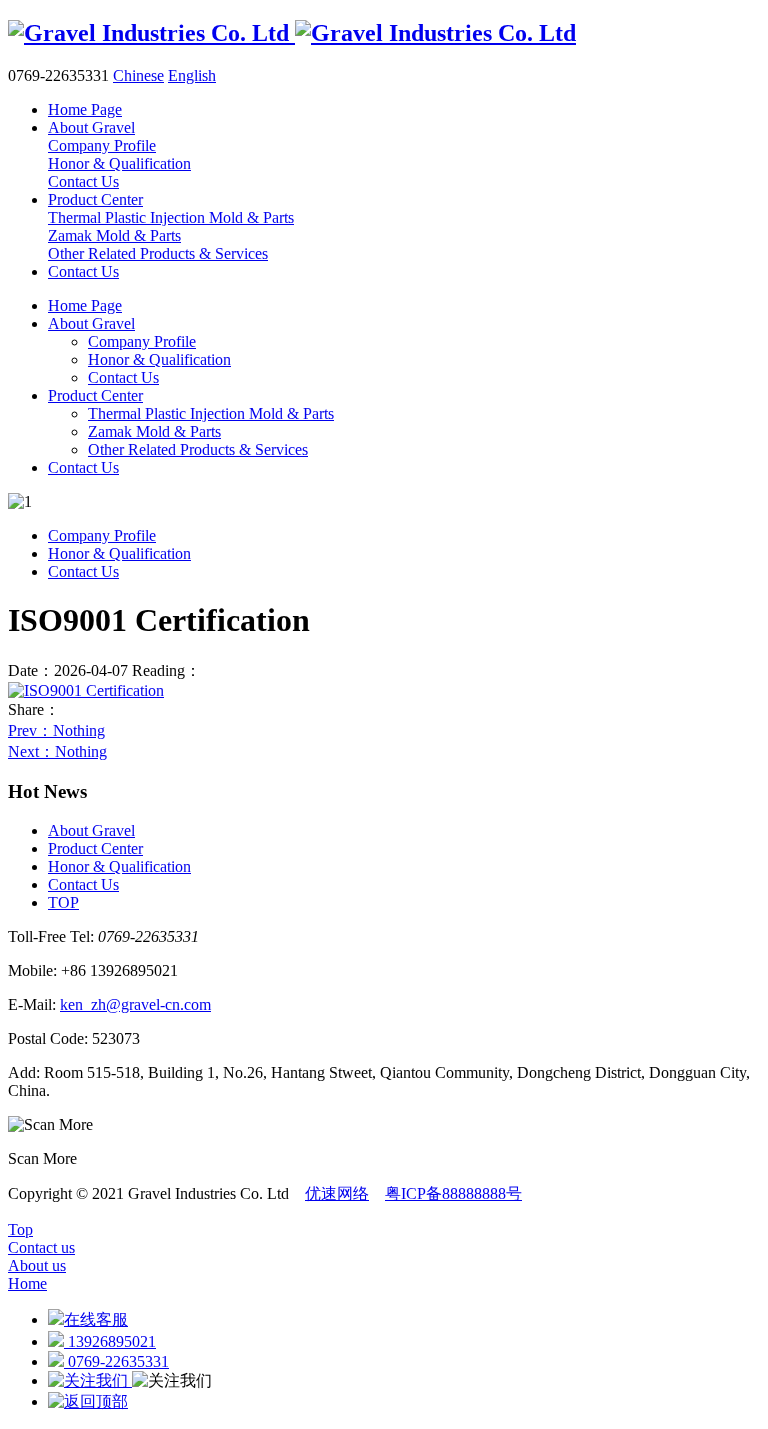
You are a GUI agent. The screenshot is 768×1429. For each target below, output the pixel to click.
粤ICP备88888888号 (453, 1193)
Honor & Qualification (159, 359)
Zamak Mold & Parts (154, 431)
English (192, 75)
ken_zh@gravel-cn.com (135, 1004)
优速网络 (337, 1193)
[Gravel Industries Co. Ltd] (292, 33)
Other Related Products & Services (198, 449)
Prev (56, 730)
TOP (63, 902)
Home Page (85, 305)
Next (57, 751)
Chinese (138, 75)
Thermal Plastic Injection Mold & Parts (211, 413)
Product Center (95, 395)
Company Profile (142, 341)
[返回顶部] (88, 1401)
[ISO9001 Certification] (86, 690)
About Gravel (91, 323)
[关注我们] (90, 1380)
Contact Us (123, 377)
